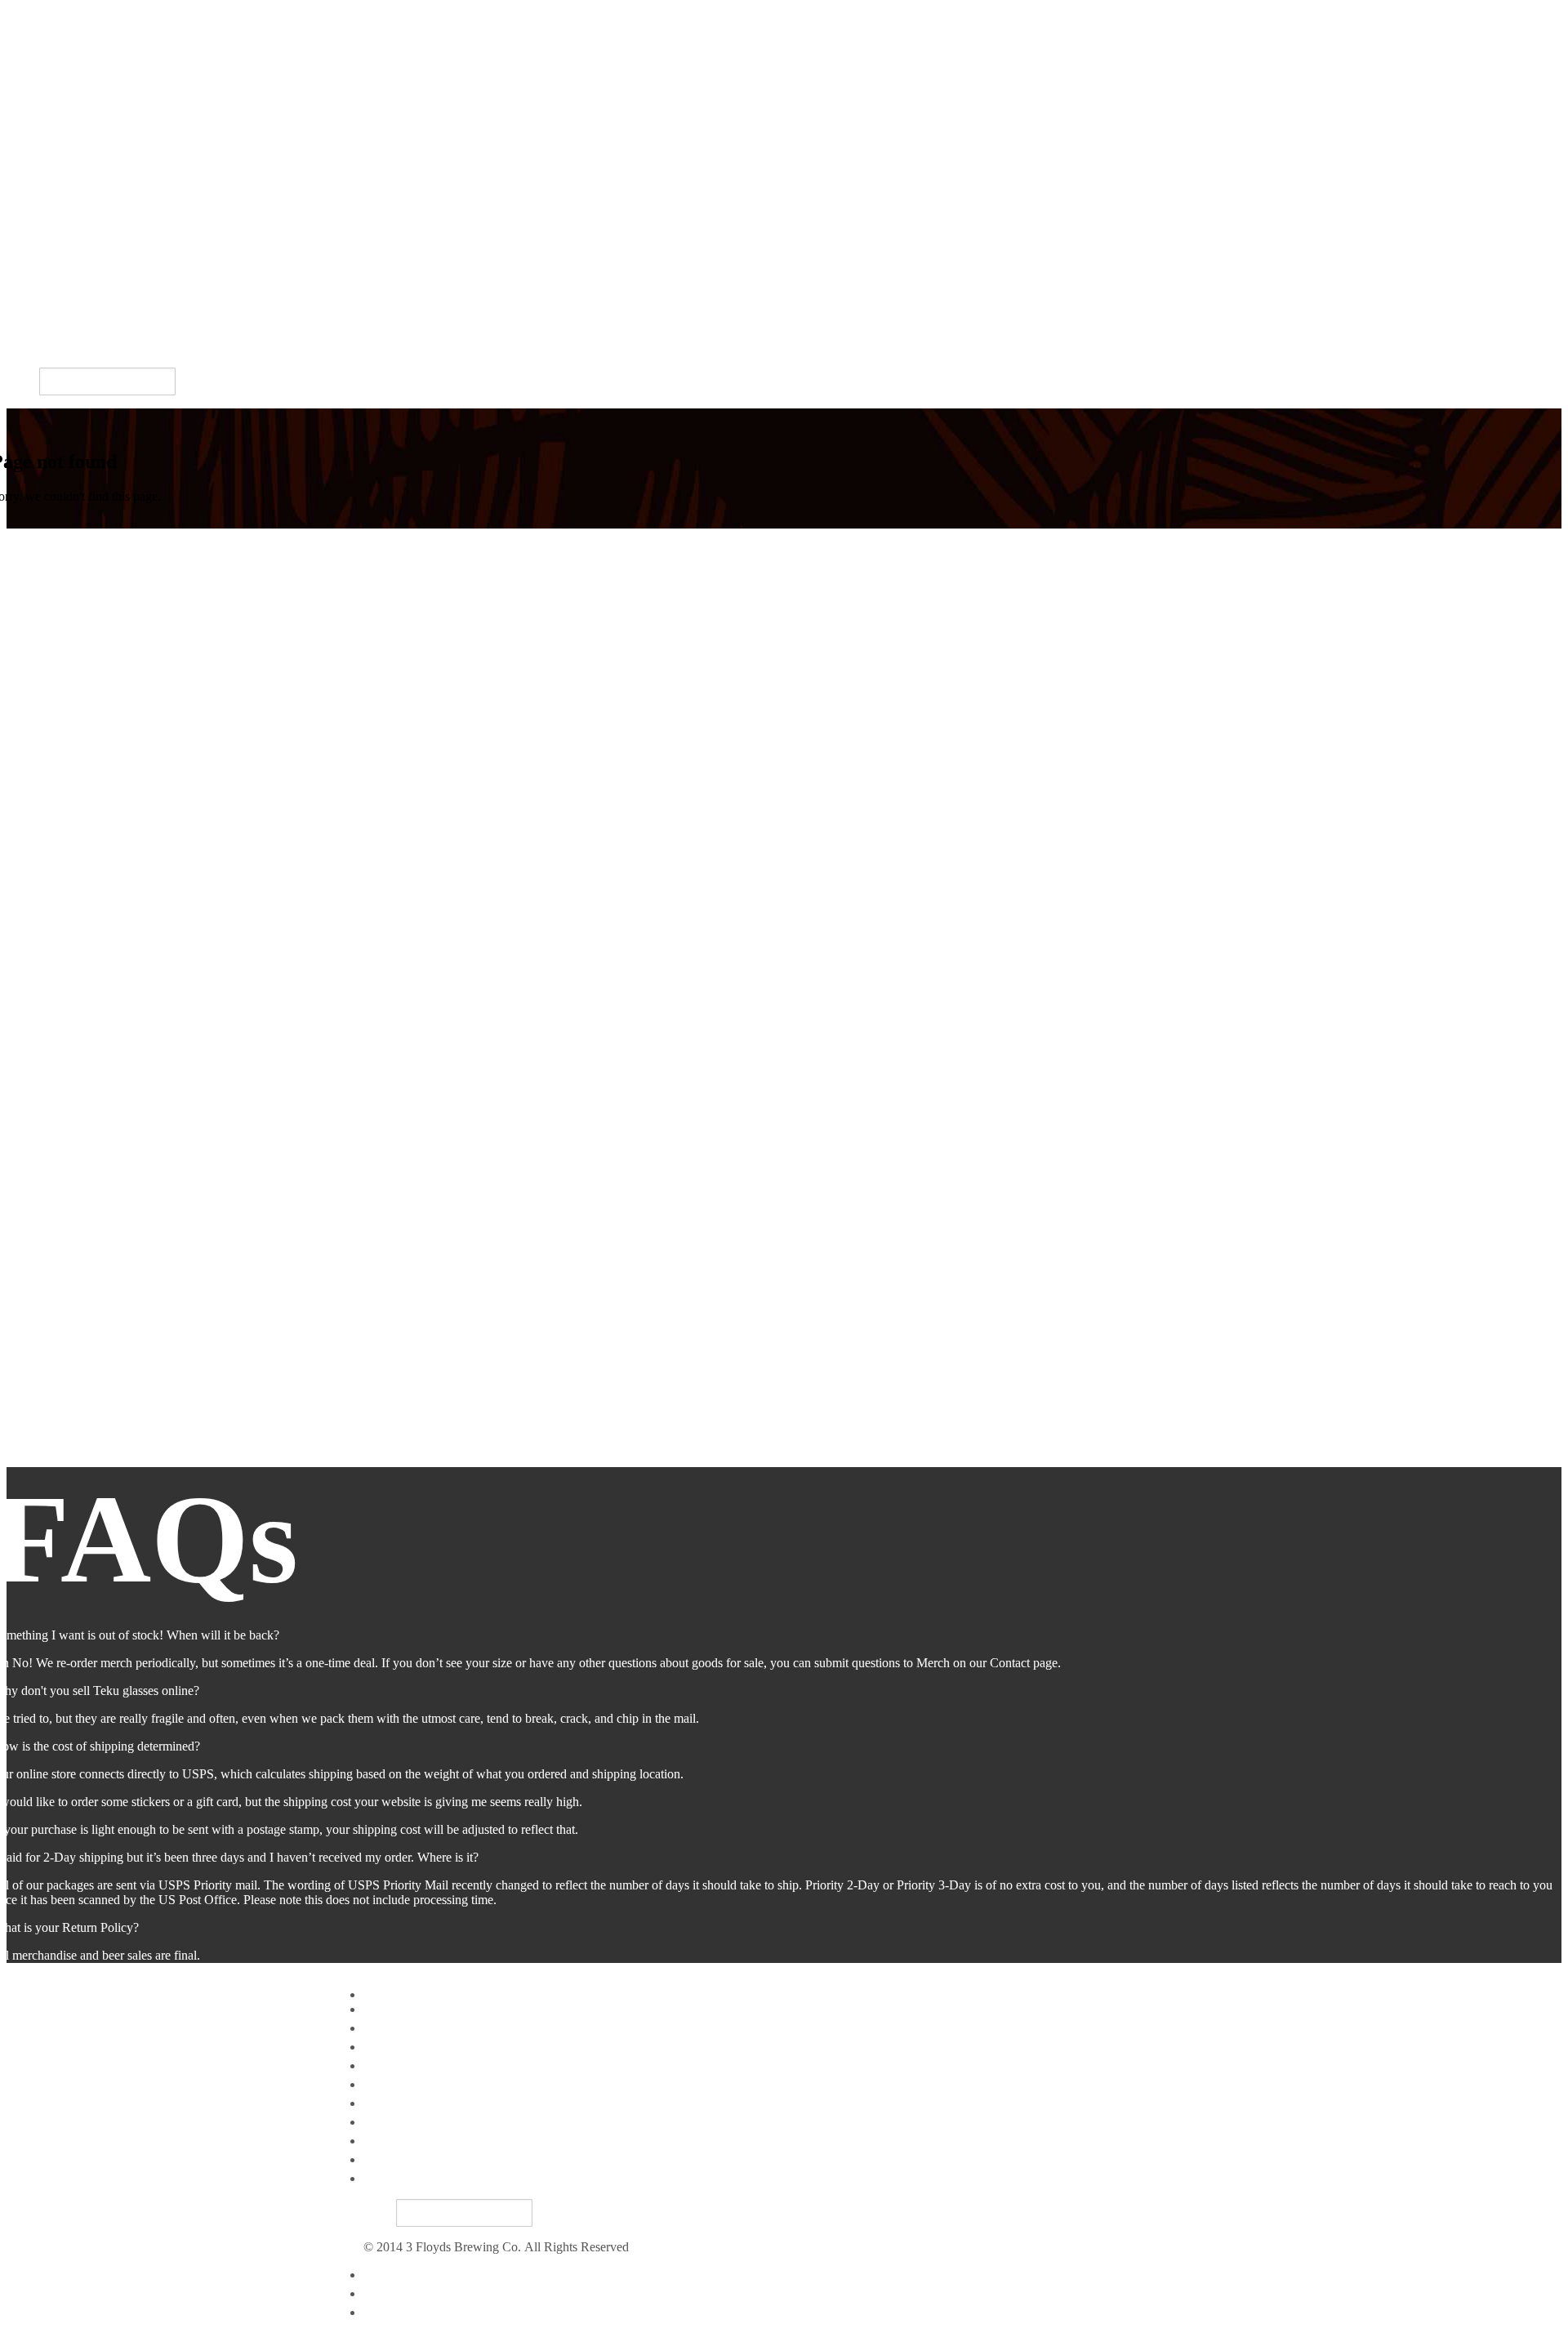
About (380, 2122)
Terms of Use (398, 2293)
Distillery (30, 257)
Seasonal (29, 182)
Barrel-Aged (39, 163)
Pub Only (31, 219)
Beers (21, 129)
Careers (26, 347)
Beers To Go (396, 2103)
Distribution (37, 238)
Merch (23, 309)
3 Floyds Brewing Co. (64, 13)
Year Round (38, 144)
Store (20, 276)
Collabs (26, 201)
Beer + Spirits (42, 290)
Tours (21, 328)
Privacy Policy (401, 2275)
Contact (383, 2312)
